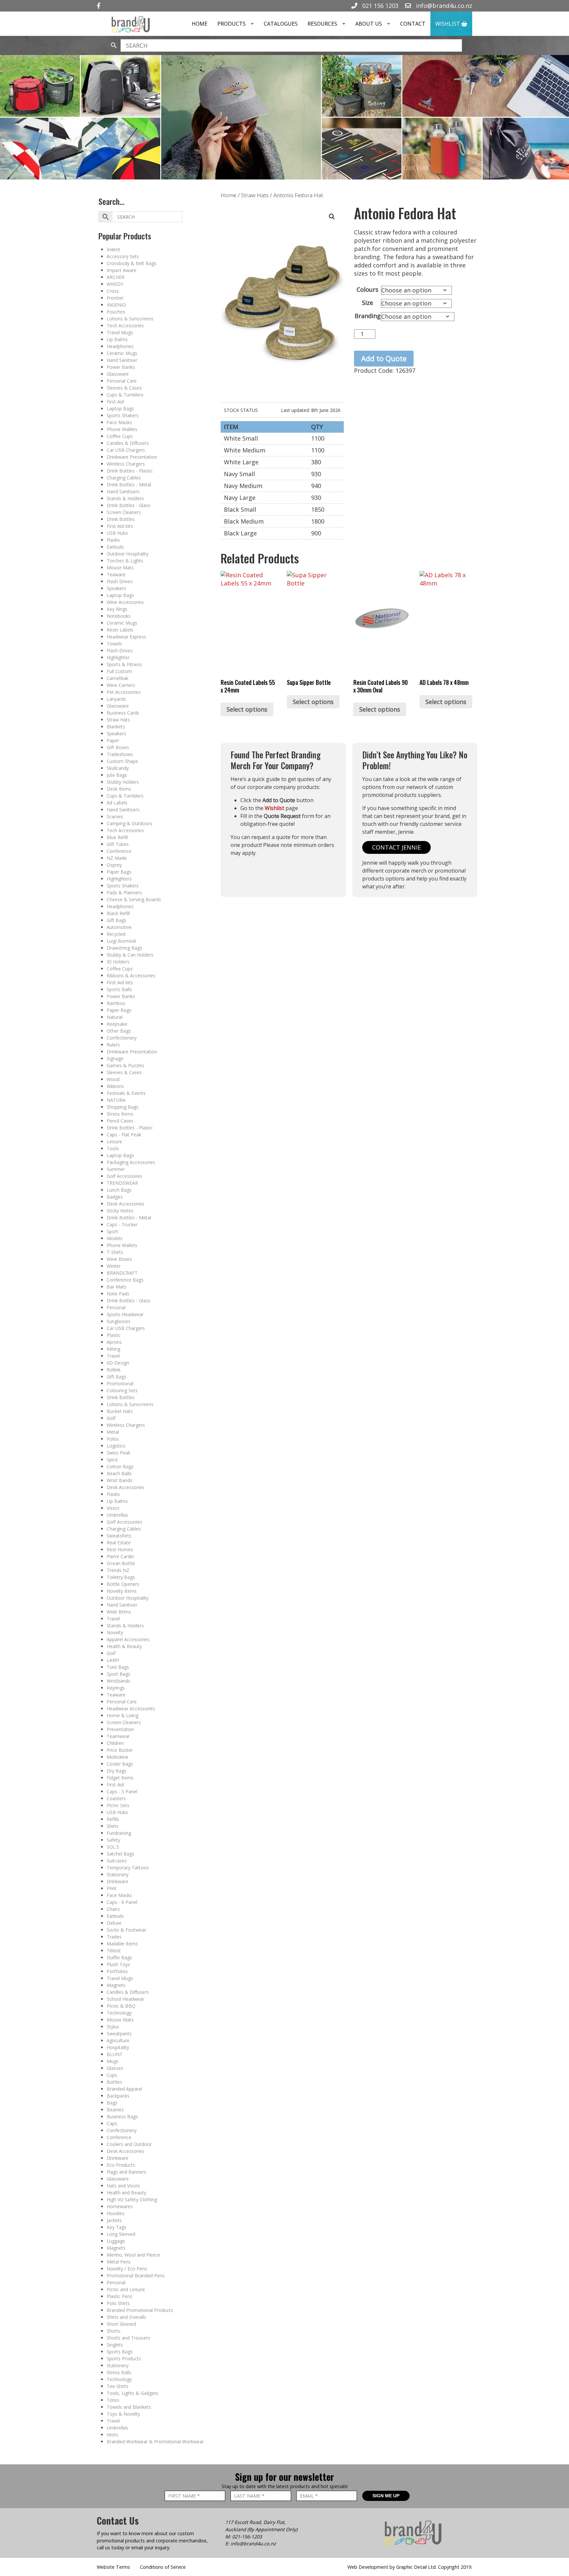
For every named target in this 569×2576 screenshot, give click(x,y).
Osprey (114, 865)
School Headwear (125, 1999)
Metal (113, 1432)
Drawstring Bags (124, 948)
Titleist (114, 1951)
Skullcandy (118, 768)
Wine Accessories (125, 602)
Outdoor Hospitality (128, 554)
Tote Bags (118, 1667)
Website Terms (113, 2567)
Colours (367, 289)
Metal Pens (119, 2262)
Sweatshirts (119, 1536)
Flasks (113, 540)
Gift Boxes (118, 747)
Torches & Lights (125, 561)
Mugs (113, 2061)
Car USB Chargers (126, 450)
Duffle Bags (119, 1957)
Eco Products (121, 2165)
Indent (113, 249)
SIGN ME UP (386, 2496)
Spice (112, 1460)
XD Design (118, 1363)
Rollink (114, 1370)
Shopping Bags (123, 1107)
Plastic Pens (120, 2296)
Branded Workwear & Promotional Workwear (155, 2441)
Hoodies (116, 2213)
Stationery (118, 1874)
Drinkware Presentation (132, 457)
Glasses (115, 2068)
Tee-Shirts (118, 2386)
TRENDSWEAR (122, 1183)
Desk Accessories (125, 1204)
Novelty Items (122, 1591)
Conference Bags (125, 1280)
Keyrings (116, 1688)
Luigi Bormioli (121, 941)
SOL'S (113, 1847)
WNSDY (115, 284)
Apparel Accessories (128, 1639)
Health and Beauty (126, 2193)
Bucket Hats (120, 1411)
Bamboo (116, 1003)
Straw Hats (118, 720)
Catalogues (281, 24)
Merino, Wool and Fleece (133, 2255)
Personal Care (122, 381)
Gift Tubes (118, 844)
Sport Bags (119, 1674)
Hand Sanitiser (122, 360)
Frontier (115, 298)
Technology (119, 2013)
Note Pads (118, 1294)
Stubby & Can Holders (130, 955)
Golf (111, 1418)
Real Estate (119, 1543)
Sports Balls (119, 989)
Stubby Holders (123, 782)
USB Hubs (117, 533)
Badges (115, 1197)
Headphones (120, 346)
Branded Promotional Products (140, 2310)
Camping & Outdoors (129, 823)
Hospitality (118, 2047)
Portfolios (117, 1971)
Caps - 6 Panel (122, 1902)
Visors (113, 1508)
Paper (113, 740)
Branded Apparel (124, 2089)
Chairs (113, 1909)
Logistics (116, 1446)
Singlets (115, 2345)
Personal (116, 1307)
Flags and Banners (126, 2172)
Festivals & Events (126, 1093)
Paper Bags (119, 872)
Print (112, 1888)
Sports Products (124, 2359)
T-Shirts (115, 1252)
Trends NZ (118, 1570)
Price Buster (120, 1750)
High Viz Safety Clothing (132, 2199)
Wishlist (448, 24)
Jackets (114, 2220)
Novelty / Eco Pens (127, 2269)
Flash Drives (120, 581)
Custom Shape (122, 761)
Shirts (113, 1826)
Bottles (114, 2082)
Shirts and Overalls (126, 2317)
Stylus (113, 2027)
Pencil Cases (120, 1121)
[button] (332, 217)
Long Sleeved (121, 2234)
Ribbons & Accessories (131, 976)
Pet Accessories (124, 692)
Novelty (115, 1632)
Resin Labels (120, 630)
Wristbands (119, 1681)
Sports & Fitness (124, 664)
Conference (119, 851)
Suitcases (117, 1861)
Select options (247, 709)
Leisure (114, 1141)
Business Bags (122, 2116)
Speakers (116, 588)
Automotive (119, 927)
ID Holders (118, 962)
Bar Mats (117, 1287)
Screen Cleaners (124, 512)
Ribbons (115, 1086)
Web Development (368, 2567)
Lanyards (116, 699)
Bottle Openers (123, 1584)
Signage (115, 1058)
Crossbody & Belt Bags (132, 263)
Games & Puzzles (125, 1065)
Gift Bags (117, 920)
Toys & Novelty (123, 2414)
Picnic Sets (118, 1805)
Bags (112, 2103)
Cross (113, 291)
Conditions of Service (163, 2567)
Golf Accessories (124, 1176)
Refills (113, 1819)
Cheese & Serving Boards (134, 899)
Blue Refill (117, 837)
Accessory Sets (123, 256)
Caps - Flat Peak (124, 1135)
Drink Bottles (121, 519)
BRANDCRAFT (122, 1273)
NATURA (116, 1100)
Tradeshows (120, 754)
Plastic (114, 1335)
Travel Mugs (120, 332)
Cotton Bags (120, 1466)
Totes (113, 2400)
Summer (116, 1169)
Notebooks (119, 616)
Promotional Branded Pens (136, 2276)
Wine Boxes (119, 1259)
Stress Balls (119, 2372)
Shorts (114, 2331)
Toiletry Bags (121, 1577)
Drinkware (118, 1881)
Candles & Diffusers (128, 443)
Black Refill (118, 913)
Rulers (113, 1045)
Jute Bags (117, 775)
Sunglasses (119, 1321)
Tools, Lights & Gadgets (133, 2393)
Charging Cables (124, 478)
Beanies (115, 2110)
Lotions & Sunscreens (130, 319)
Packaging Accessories (131, 1162)
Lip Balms (117, 339)
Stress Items (120, 1114)
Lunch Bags (119, 1190)
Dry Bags (117, 1771)
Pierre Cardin (120, 1556)
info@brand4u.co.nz (443, 6)
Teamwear (118, 1736)
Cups (112, 2075)
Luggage (116, 2241)
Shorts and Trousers (128, 2338)
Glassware (118, 374)
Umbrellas (117, 1515)
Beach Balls (119, 1473)
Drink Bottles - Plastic (130, 471)
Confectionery (122, 1038)
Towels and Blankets (129, 2407)
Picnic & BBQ (121, 2006)
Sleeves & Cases (124, 388)
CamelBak (118, 678)
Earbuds (115, 547)
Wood (113, 1079)
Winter (114, 1266)
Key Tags (117, 2227)
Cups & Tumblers (125, 395)
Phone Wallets (122, 429)
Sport (112, 1231)
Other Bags (119, 1031)
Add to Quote (384, 358)
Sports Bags (120, 2352)
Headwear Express (126, 637)
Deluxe (114, 1923)
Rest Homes (120, 1549)
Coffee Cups (120, 436)
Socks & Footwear (126, 1930)
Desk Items (119, 789)
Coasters (116, 1798)
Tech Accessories (125, 325)
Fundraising (119, 1833)
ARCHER (116, 277)
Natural (115, 1017)
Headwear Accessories (131, 1708)
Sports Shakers (123, 415)
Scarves (115, 816)
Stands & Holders (125, 498)
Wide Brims (119, 1612)
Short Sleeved (121, 2324)
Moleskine (118, 1757)
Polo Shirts (118, 2303)
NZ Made (117, 858)
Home (200, 24)
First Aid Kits (120, 526)
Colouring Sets (122, 1390)
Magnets (116, 1985)
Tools (113, 1148)
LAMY (113, 1660)
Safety (113, 1840)
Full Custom (119, 671)
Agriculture (118, 2040)
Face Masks (119, 422)
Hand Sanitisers (123, 491)
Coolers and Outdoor (129, 2144)
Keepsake (117, 1024)
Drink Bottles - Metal (129, 485)
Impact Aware (122, 270)
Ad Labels (117, 803)
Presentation (120, 1729)
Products (231, 24)
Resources (322, 24)
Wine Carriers (121, 685)
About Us (369, 24)
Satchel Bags (121, 1854)
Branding (368, 316)
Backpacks (118, 2096)
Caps (112, 2123)
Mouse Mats (120, 568)
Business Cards (123, 713)
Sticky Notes (120, 1211)
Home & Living (122, 1715)
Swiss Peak (119, 1453)
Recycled (116, 934)
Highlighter (118, 657)
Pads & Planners (124, 893)
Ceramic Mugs (122, 353)
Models (115, 1238)
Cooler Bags (120, 1764)
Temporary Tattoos (128, 1868)
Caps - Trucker (122, 1224)
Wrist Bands (120, 1480)
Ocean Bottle (121, 1563)
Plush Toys (118, 1964)
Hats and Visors (123, 2186)
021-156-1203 (247, 2537)
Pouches (116, 312)
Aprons (114, 1342)
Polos (113, 1439)
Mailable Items (122, 1944)
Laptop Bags (120, 408)
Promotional (120, 1383)
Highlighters (119, 879)
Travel (113, 1356)
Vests (112, 2435)
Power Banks (121, 367)
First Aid (115, 402)
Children (115, 1743)
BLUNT (115, 2054)
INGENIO (116, 305)
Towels (114, 644)
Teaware (116, 574)
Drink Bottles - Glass (129, 505)
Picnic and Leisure (126, 2289)
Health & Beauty (124, 1646)
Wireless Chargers (126, 464)
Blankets (116, 727)
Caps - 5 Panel (122, 1791)
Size (367, 303)
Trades (114, 1937)
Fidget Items (120, 1778)
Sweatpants (119, 2034)
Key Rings (117, 609)
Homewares (120, 2206)
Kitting (113, 1349)
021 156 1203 (379, 6)
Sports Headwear (125, 1314)
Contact (413, 24)
